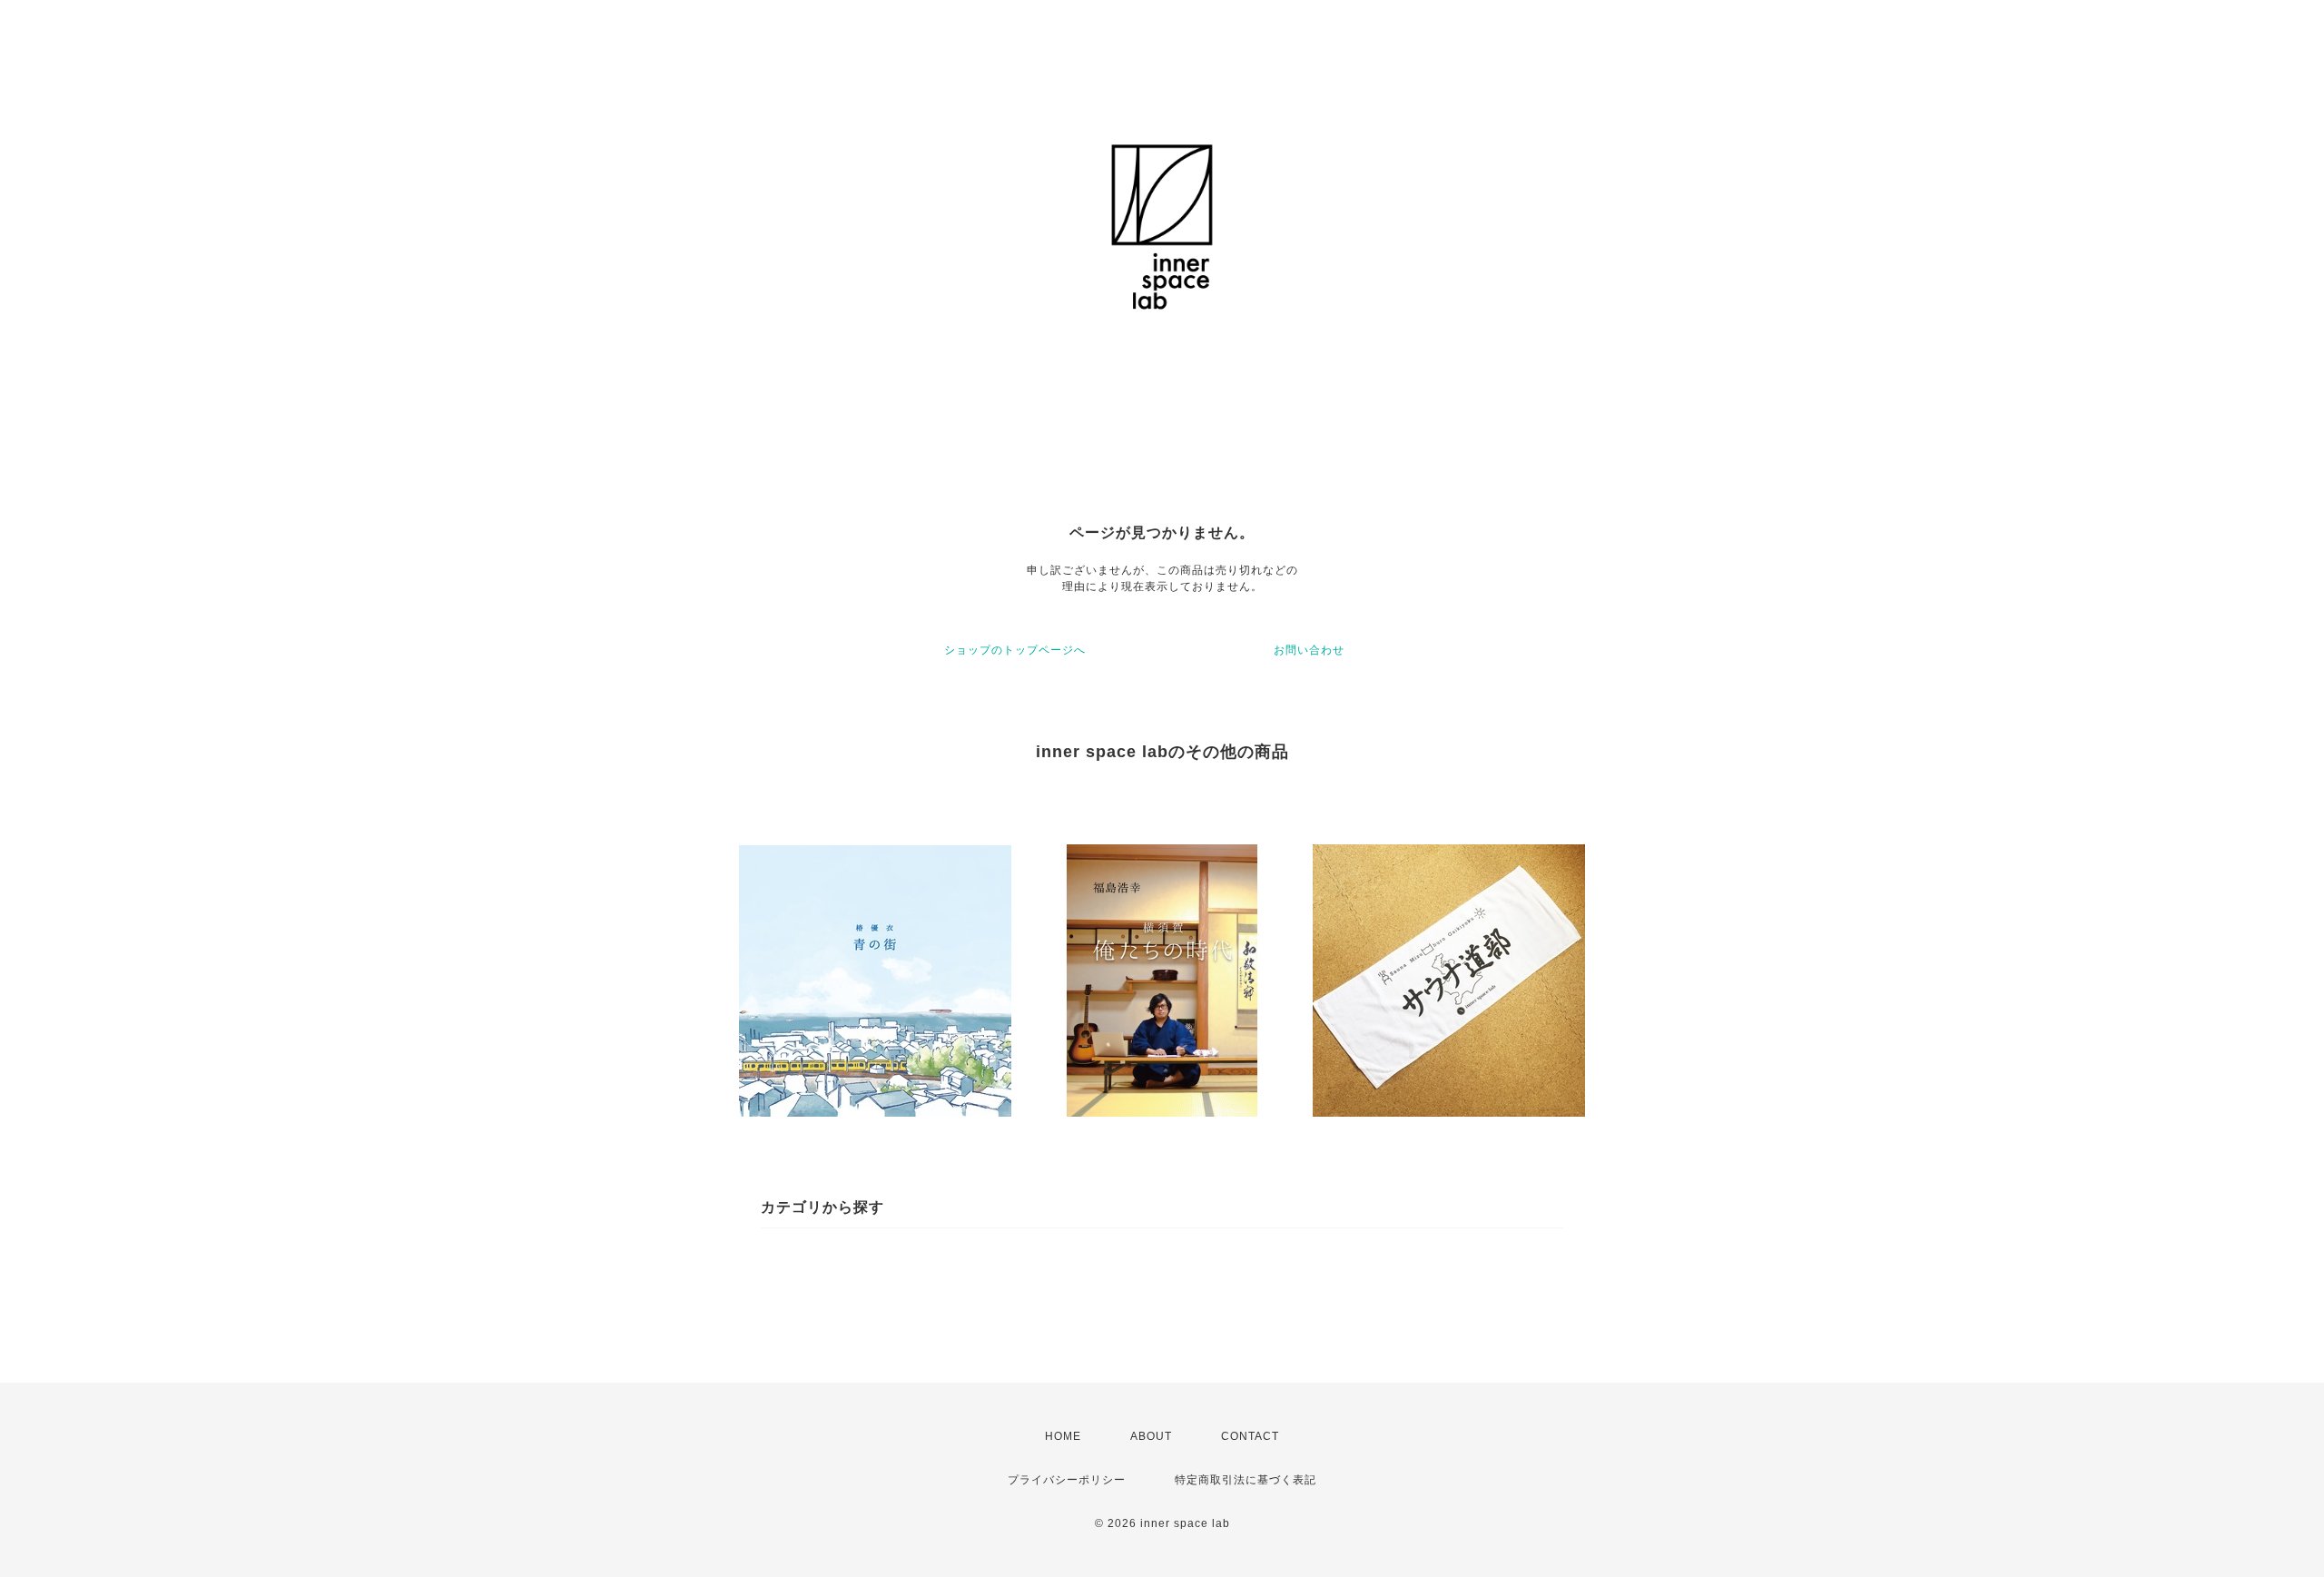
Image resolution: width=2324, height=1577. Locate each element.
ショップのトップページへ (1015, 650)
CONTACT (1250, 1436)
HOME (1063, 1436)
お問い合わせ (1309, 650)
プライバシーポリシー (1067, 1480)
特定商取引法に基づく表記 (1246, 1480)
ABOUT (1151, 1436)
